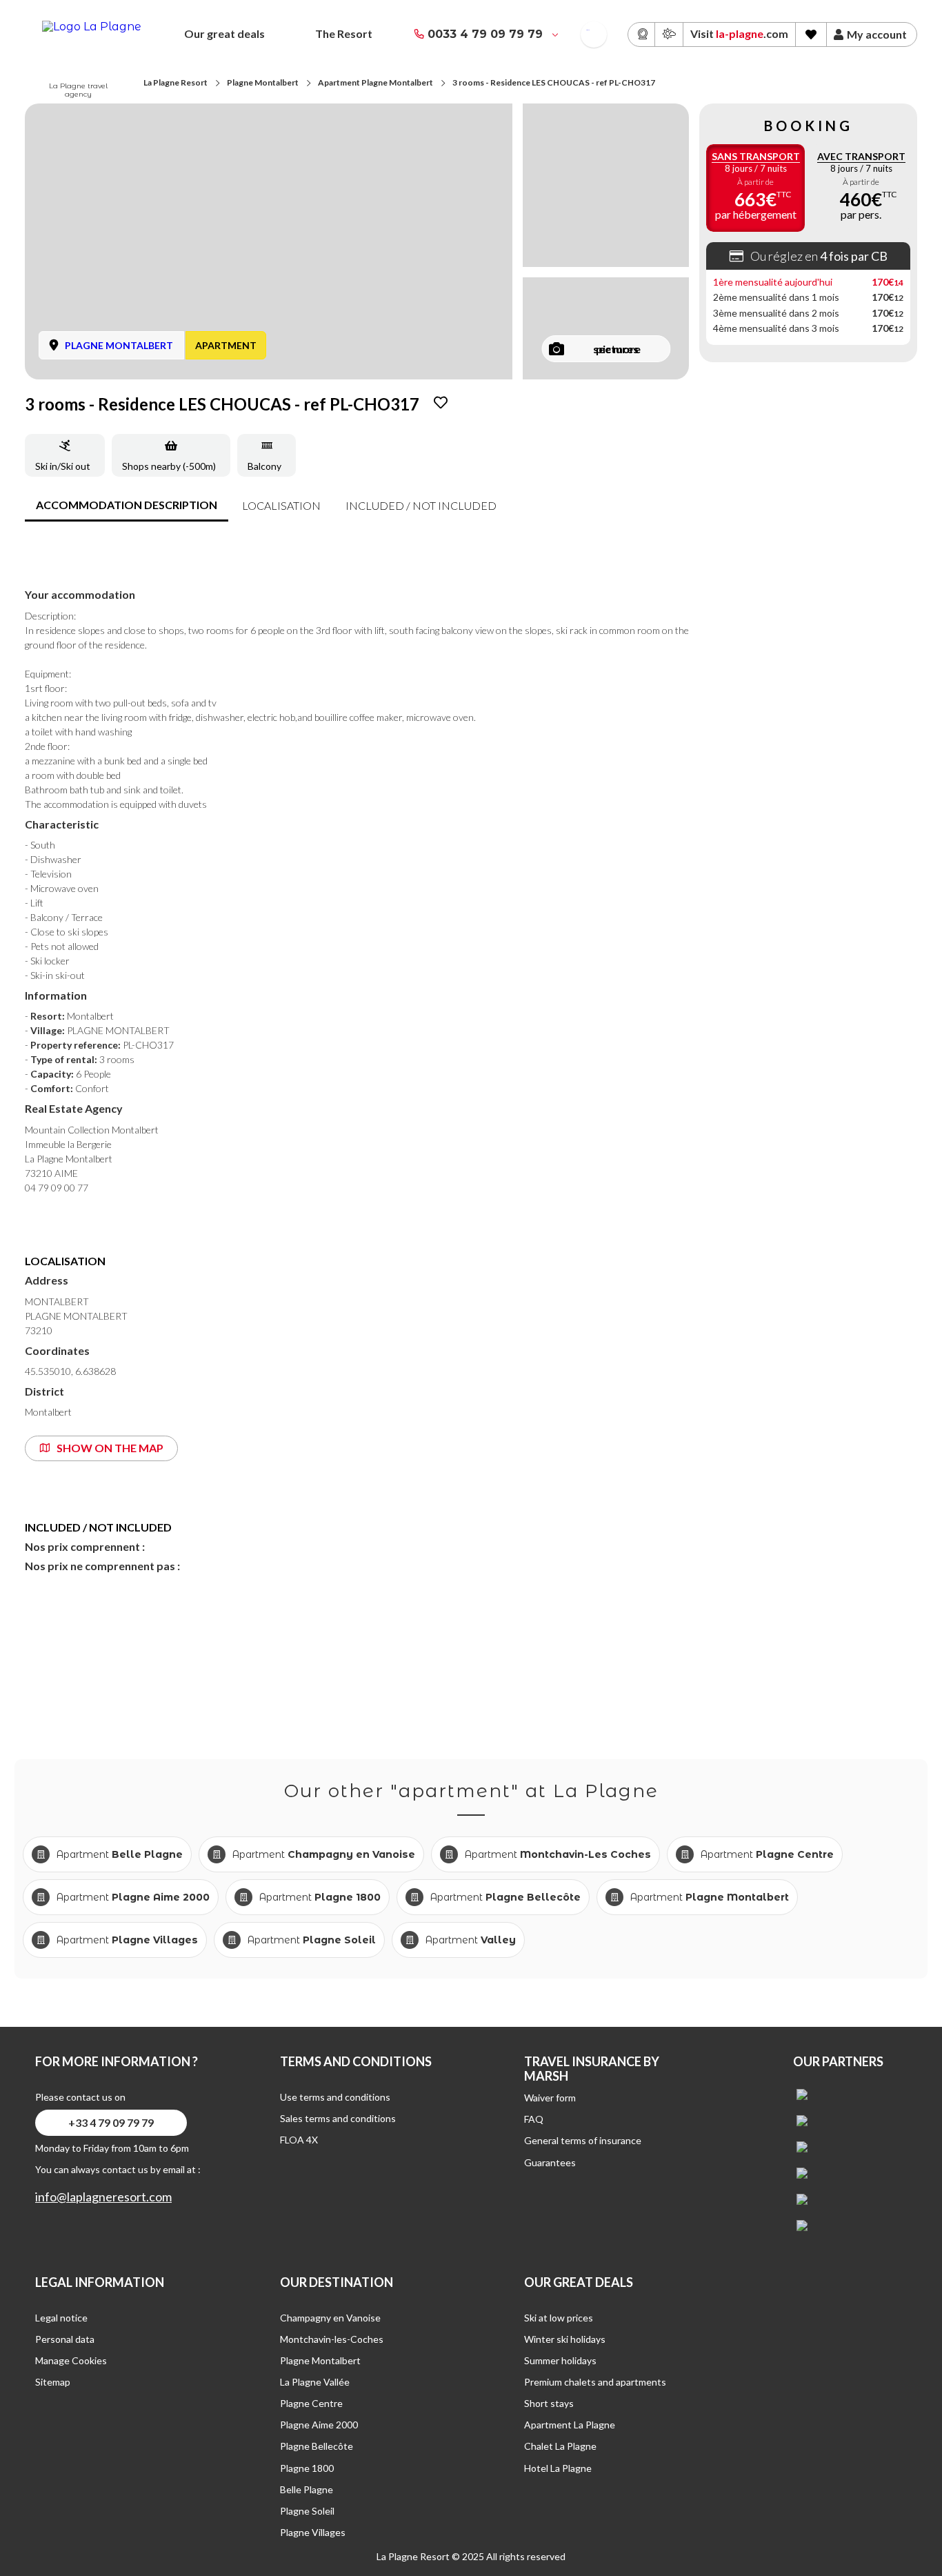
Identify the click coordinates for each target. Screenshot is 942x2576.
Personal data (65, 2339)
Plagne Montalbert (263, 82)
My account (877, 34)
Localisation (281, 505)
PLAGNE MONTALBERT (119, 345)
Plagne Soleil (307, 2511)
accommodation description (127, 505)
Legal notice (61, 2318)
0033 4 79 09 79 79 (485, 34)
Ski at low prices (559, 2318)
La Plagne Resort (176, 82)
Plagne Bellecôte (317, 2446)
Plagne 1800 (307, 2468)
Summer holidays (560, 2360)
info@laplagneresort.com (103, 2197)
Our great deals (224, 33)
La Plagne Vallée (315, 2382)
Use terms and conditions (335, 2097)
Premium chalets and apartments (595, 2382)
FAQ (534, 2119)
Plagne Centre (311, 2403)
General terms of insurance (583, 2140)
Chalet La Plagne (560, 2446)
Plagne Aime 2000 (319, 2425)
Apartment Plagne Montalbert (375, 82)
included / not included (421, 505)
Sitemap (53, 2382)
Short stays (549, 2403)
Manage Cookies (71, 2360)
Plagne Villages (313, 2532)
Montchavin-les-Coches (332, 2339)
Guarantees (550, 2162)
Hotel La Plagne (558, 2468)
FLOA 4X (299, 2140)
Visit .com (739, 33)
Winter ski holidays (565, 2339)
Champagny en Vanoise (330, 2318)
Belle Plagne (307, 2489)
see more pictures (617, 349)
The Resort (344, 33)
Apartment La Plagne (570, 2425)
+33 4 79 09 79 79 (111, 2122)
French (588, 30)
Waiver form (550, 2098)
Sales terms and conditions (338, 2118)
